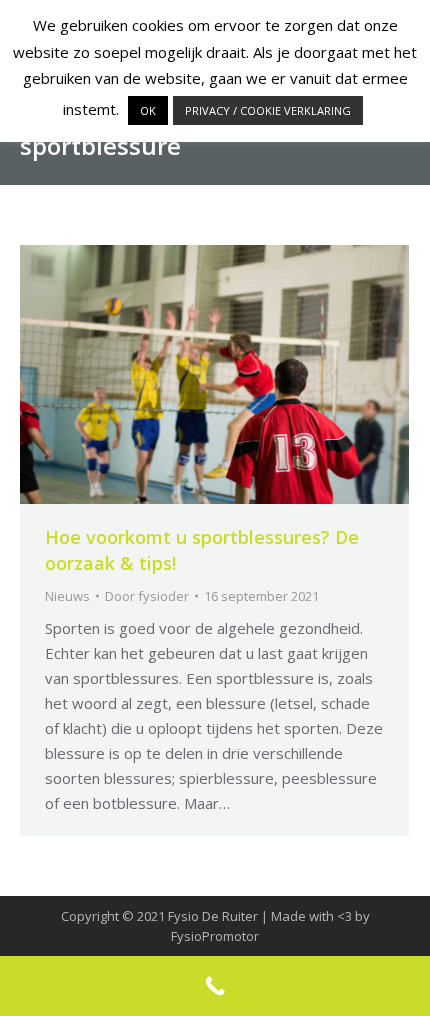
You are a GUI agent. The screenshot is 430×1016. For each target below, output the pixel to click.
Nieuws (67, 596)
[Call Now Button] (215, 986)
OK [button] (148, 110)
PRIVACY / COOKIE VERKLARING (268, 110)
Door (147, 596)
